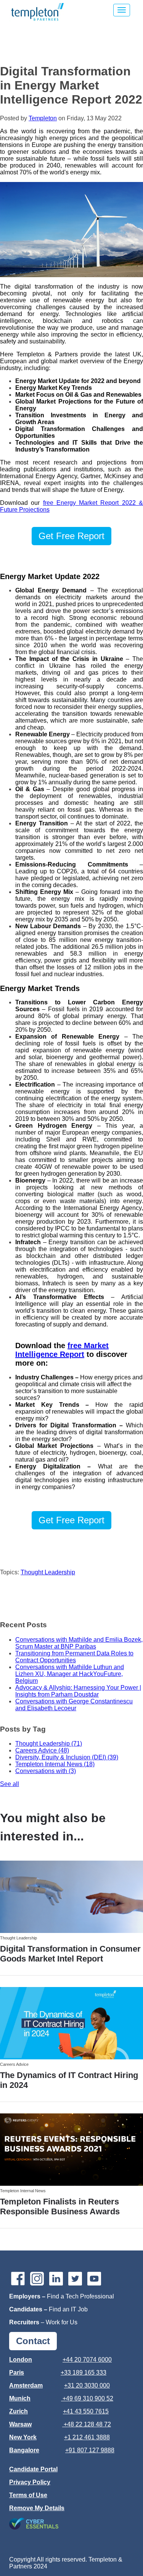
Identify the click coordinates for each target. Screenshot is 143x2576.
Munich (20, 2398)
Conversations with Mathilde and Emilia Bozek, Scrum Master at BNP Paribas (79, 1643)
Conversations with (46, 1771)
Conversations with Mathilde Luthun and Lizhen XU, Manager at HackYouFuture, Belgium (70, 1674)
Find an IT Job (68, 2309)
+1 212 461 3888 (87, 2437)
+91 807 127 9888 (90, 2450)
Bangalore (24, 2450)
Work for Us (62, 2322)
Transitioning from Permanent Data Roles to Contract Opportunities (74, 1657)
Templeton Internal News (55, 1764)
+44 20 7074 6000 (87, 2360)
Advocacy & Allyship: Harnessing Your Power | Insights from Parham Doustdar (78, 1691)
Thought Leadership (48, 1572)
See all (10, 1784)
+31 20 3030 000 (87, 2385)
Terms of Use (28, 2495)
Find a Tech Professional (80, 2296)
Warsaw (20, 2424)
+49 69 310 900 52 (88, 2398)
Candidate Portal (33, 2469)
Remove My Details (37, 2508)
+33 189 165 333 (84, 2373)
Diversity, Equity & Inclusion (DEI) (67, 1757)
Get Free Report (71, 536)
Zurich (18, 2411)
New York (23, 2437)
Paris (17, 2373)
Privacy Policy (30, 2482)
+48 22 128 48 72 (87, 2424)
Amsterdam (26, 2385)
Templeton (43, 118)
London (21, 2360)
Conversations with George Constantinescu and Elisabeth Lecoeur (74, 1705)
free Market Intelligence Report (62, 1350)
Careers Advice (42, 1750)
